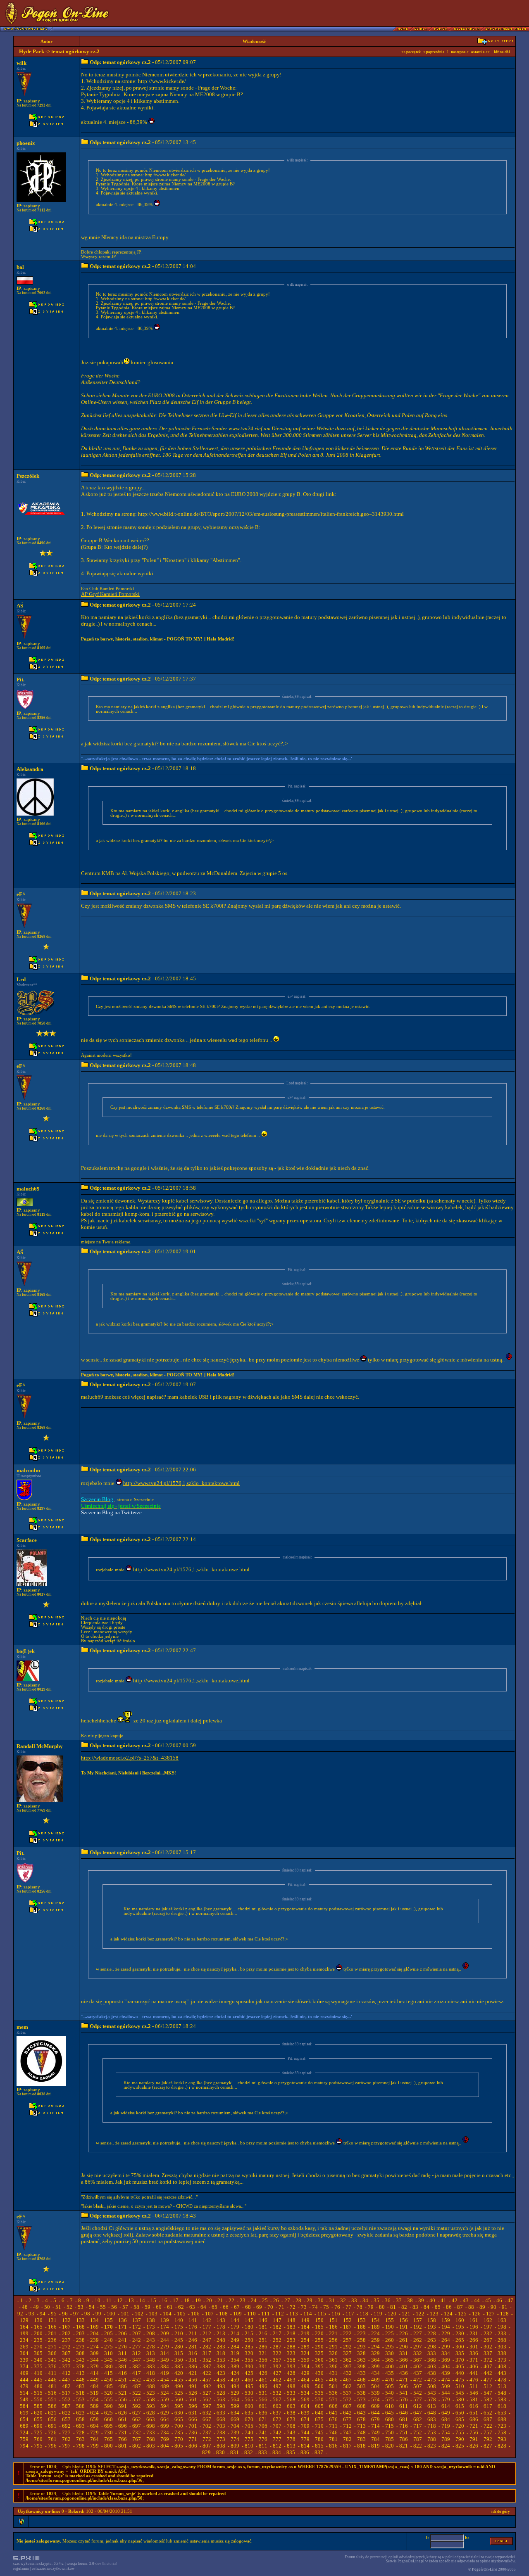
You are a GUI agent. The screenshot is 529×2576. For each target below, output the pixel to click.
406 (474, 2366)
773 (221, 2439)
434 (375, 2373)
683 (432, 2419)
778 (291, 2439)
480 (38, 2386)
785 (390, 2439)
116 (336, 2314)
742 (277, 2432)
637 (277, 2413)
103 (153, 2314)
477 (488, 2380)
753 (432, 2432)
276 (123, 2347)
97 (76, 2314)
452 (137, 2380)
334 (446, 2353)
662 (137, 2419)
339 (24, 2360)
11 (109, 2300)
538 (361, 2393)
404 (446, 2366)
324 (305, 2353)
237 (66, 2340)
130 (38, 2320)
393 (291, 2366)
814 (305, 2446)
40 (432, 2300)
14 (142, 2300)
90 (493, 2307)
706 (263, 2426)
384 (165, 2366)
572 (347, 2399)
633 (221, 2413)
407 (488, 2366)
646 (404, 2413)
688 (502, 2419)
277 (137, 2347)
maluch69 (28, 1189)
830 (220, 2452)
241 (123, 2340)
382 (137, 2366)
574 (375, 2399)
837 (319, 2452)
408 (502, 2366)
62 (181, 2307)
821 (404, 2446)
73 (304, 2307)
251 (263, 2340)
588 (80, 2406)
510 (460, 2386)
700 (179, 2426)
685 (460, 2419)
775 (249, 2439)
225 (390, 2333)
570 (319, 2399)
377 (66, 2366)
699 (165, 2426)
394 (305, 2366)
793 (502, 2439)
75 (326, 2307)
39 (421, 2300)
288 (291, 2347)
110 (251, 2314)
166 (52, 2327)
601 (263, 2406)
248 (221, 2340)
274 (94, 2347)
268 (502, 2340)
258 (361, 2340)
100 (111, 2314)
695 (108, 2426)
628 (151, 2413)
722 (488, 2426)
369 (446, 2360)
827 (488, 2446)
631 (193, 2413)
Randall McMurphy (40, 1746)
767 (137, 2439)
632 (207, 2413)
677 (347, 2419)
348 (151, 2360)
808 (221, 2446)
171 (123, 2327)
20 (209, 2300)
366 (404, 2360)
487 (137, 2386)
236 (52, 2340)
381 (123, 2366)
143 (221, 2320)
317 (207, 2353)
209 (165, 2333)
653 (502, 2413)
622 (66, 2413)
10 (98, 2300)
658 (80, 2419)
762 (66, 2439)
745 (319, 2432)
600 (249, 2406)
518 (80, 2393)
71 (281, 2307)
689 (24, 2426)
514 (24, 2393)
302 (488, 2347)
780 (319, 2439)
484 (94, 2386)
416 (123, 2373)
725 (38, 2432)
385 (179, 2366)
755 (460, 2432)
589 (94, 2406)
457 (207, 2380)
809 (235, 2446)
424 (235, 2373)
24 (254, 2300)
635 (249, 2413)
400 (390, 2366)
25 (265, 2300)
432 (347, 2373)
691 (52, 2426)
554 (94, 2399)
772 (207, 2439)
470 (390, 2380)
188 (361, 2327)
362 (347, 2360)
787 (418, 2439)
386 (193, 2366)
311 (123, 2353)
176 (193, 2327)
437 (418, 2373)
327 (347, 2353)
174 (165, 2327)
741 (263, 2432)
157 (418, 2320)
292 (347, 2347)
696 (123, 2426)
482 (66, 2386)
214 (235, 2333)
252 (277, 2340)
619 (24, 2413)
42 (455, 2300)
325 (319, 2353)
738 (221, 2432)
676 (333, 2419)
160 (460, 2320)
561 (193, 2399)
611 (404, 2406)
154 (375, 2320)
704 (235, 2426)
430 (319, 2373)
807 (207, 2446)
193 (432, 2327)
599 (235, 2406)
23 (243, 2300)
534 (305, 2393)
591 (123, 2406)
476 (474, 2380)
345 (108, 2360)
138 (151, 2320)
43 (466, 2300)
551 (52, 2399)
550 (38, 2399)
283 (221, 2347)
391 (263, 2366)
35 (376, 2300)
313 (151, 2353)
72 (293, 2307)
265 (460, 2340)
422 (207, 2373)
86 (449, 2307)
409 (24, 2373)
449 (94, 2380)
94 (43, 2314)
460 (249, 2380)
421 (193, 2373)
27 (287, 2300)
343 (80, 2360)
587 (66, 2406)
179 (235, 2327)
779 (305, 2439)
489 (165, 2386)
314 (165, 2353)
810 (249, 2446)
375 (38, 2366)
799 (94, 2446)
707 (277, 2426)
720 (460, 2426)
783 (361, 2439)
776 (263, 2439)
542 (418, 2393)
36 (388, 2300)
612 (418, 2406)
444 (24, 2380)
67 (237, 2307)
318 (221, 2353)
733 (151, 2432)
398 (361, 2366)
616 (474, 2406)
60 (159, 2307)
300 (460, 2347)
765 (108, 2439)
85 (438, 2307)
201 (52, 2333)
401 (404, 2366)
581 (474, 2399)
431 (333, 2373)
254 (305, 2340)
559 (165, 2399)
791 (474, 2439)
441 (474, 2373)
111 (266, 2314)
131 (52, 2320)
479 (24, 2386)
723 (502, 2426)
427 (277, 2373)
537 (347, 2393)
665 (179, 2419)
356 (263, 2360)
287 (277, 2347)
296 (404, 2347)
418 (151, 2373)
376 (52, 2366)
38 (410, 2300)
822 (418, 2446)
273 (80, 2347)
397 (347, 2366)
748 (361, 2432)
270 (38, 2347)
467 (347, 2380)
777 (277, 2439)
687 (488, 2419)
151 (333, 2320)
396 (333, 2366)
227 (418, 2333)
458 (221, 2380)
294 (375, 2347)
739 (235, 2432)
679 (375, 2419)
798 (80, 2446)
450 (108, 2380)
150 (319, 2320)
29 (310, 2300)
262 (418, 2340)
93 (31, 2314)
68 (248, 2307)
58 (136, 2307)
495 (249, 2386)
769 (165, 2439)
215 (249, 2333)
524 (165, 2393)
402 (418, 2366)
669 (235, 2419)
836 (305, 2452)
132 (66, 2320)
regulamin (21, 2569)
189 (375, 2327)
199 (24, 2333)
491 (193, 2386)
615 (460, 2406)
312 (137, 2353)
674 (305, 2419)
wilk (21, 63)
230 (460, 2333)
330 (390, 2353)
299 (446, 2347)
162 (488, 2320)
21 (220, 2300)
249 (235, 2340)
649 (446, 2413)
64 (203, 2307)
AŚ (20, 606)
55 (103, 2307)
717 (418, 2426)
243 (151, 2340)
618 (502, 2406)
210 (179, 2333)
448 (80, 2380)
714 (375, 2426)
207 (137, 2333)
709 (305, 2426)
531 (263, 2393)
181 (263, 2327)
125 (462, 2314)
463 (291, 2380)
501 (333, 2386)
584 (24, 2406)
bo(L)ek (26, 1651)
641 (333, 2413)
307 (66, 2353)
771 (193, 2439)
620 (38, 2413)
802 (137, 2446)
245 (179, 2340)
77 (348, 2307)
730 (108, 2432)
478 (502, 2380)
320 (249, 2353)
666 (193, 2419)
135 (108, 2320)
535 (319, 2393)
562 (207, 2399)
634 (235, 2413)
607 (347, 2406)
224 (375, 2333)
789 (446, 2439)
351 (193, 2360)
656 (52, 2419)
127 (490, 2314)
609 (375, 2406)
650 (460, 2413)
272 (66, 2347)
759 (24, 2439)
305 (38, 2353)
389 (235, 2366)
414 (94, 2373)
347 (137, 2360)
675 (319, 2419)
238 (80, 2340)
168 (80, 2327)
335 (460, 2353)
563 (221, 2399)
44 (477, 2300)
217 (277, 2333)
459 (235, 2380)
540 (390, 2393)
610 (390, 2406)
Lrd (21, 979)
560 (179, 2399)
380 (108, 2366)
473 (432, 2380)
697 (137, 2426)
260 (390, 2340)
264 (446, 2340)
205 (108, 2333)
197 (488, 2327)
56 (114, 2307)
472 (418, 2380)
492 (207, 2386)
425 (249, 2373)
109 (237, 2314)
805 (179, 2446)
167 (66, 2327)
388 (221, 2366)
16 (164, 2300)
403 (432, 2366)
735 (179, 2432)
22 (231, 2300)
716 (404, 2426)
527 (207, 2393)
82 (404, 2307)
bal (20, 267)
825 (460, 2446)
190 (390, 2327)
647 (418, 2413)
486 (123, 2386)
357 (277, 2360)
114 (308, 2314)
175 (179, 2327)
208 (151, 2333)
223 (361, 2333)
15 (153, 2300)
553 (80, 2399)
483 (80, 2386)
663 (151, 2419)
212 (207, 2333)
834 (277, 2452)
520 (108, 2393)
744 (305, 2432)
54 (92, 2307)
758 (502, 2432)
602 (277, 2406)
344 (94, 2360)
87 (460, 2307)
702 (207, 2426)
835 (291, 2452)
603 (291, 2406)
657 (66, 2419)
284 (235, 2347)
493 (221, 2386)
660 (108, 2419)
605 (319, 2406)
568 (291, 2399)
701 (193, 2426)
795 (38, 2446)
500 (319, 2386)
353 (221, 2360)
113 (294, 2314)
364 (375, 2360)
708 (291, 2426)
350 (179, 2360)
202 (66, 2333)
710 (319, 2426)
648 (432, 2413)
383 (151, 2366)
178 (221, 2327)
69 (259, 2307)
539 (375, 2393)
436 (404, 2373)
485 (108, 2386)
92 (20, 2314)
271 (52, 2347)
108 (223, 2314)
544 (446, 2393)
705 (249, 2426)
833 (263, 2452)
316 (193, 2353)
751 (404, 2432)
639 (305, 2413)
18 (187, 2300)
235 (38, 2340)
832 (249, 2452)
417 (137, 2373)
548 (502, 2393)
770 (179, 2439)
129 (24, 2320)
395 (319, 2366)
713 (361, 2426)
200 (38, 2333)
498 (291, 2386)
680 (390, 2419)
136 (123, 2320)
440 (460, 2373)
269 (24, 2347)
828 (502, 2446)
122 (420, 2314)
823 (432, 2446)
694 (94, 2426)
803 (151, 2446)
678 (361, 2419)
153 (361, 2320)
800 (108, 2446)
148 (291, 2320)
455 (179, 2380)
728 (80, 2432)
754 (446, 2432)
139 (165, 2320)
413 (80, 2373)
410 (38, 2373)
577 (418, 2399)
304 (24, 2353)
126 (476, 2314)
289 (305, 2347)
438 (432, 2373)
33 (354, 2300)
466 (333, 2380)
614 (446, 2406)
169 (94, 2327)
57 (125, 2307)
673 (291, 2419)
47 (510, 2300)
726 (52, 2432)
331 (404, 2353)
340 (38, 2360)
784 (375, 2439)
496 (263, 2386)
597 (207, 2406)
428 (291, 2373)
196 (474, 2327)
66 (226, 2307)
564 (235, 2399)
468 (361, 2380)
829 (206, 2452)
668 (221, 2419)
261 (404, 2340)
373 (502, 2360)
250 (249, 2340)
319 (235, 2353)
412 (66, 2373)
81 (393, 2307)
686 (474, 2419)
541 (404, 2393)
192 (418, 2327)
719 (446, 2426)
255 (319, 2340)
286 (263, 2347)
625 (108, 2413)
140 (179, 2320)
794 (24, 2446)
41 (443, 2300)
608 (361, 2406)
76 (337, 2307)
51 (58, 2307)
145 (249, 2320)
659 (94, 2419)
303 (502, 2347)
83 (415, 2307)
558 (151, 2399)
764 (94, 2439)
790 (460, 2439)
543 (432, 2393)
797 (66, 2446)
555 (108, 2399)
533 (291, 2393)
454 (165, 2380)
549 (24, 2399)
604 (305, 2406)
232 (488, 2333)
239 (94, 2340)
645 (390, 2413)
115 (322, 2314)
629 (165, 2413)
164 (24, 2327)
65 (214, 2307)
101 (125, 2314)
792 (488, 2439)
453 (151, 2380)
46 (499, 2300)
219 (305, 2333)
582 (488, 2399)
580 (460, 2399)
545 (460, 2393)
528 (221, 2393)
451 (123, 2380)
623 (80, 2413)
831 (235, 2452)
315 (179, 2353)
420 (179, 2373)
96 (65, 2314)
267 (488, 2340)
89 (482, 2307)
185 (319, 2327)
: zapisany (28, 101)
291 (333, 2347)
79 (371, 2307)
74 (315, 2307)
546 (474, 2393)
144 (235, 2320)
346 (123, 2360)
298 (432, 2347)
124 (448, 2314)
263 (432, 2340)
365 (390, 2360)
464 (305, 2380)
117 (350, 2314)
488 (151, 2386)
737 (207, 2432)
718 (432, 2426)
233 (502, 2333)
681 (404, 2419)
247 (207, 2340)
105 (181, 2314)
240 (108, 2340)
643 (361, 2413)
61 (170, 2307)
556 (123, 2399)
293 (361, 2347)
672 (277, 2419)
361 (333, 2360)
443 (502, 2373)
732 (137, 2432)
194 (446, 2327)
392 (277, 2366)
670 (249, 2419)
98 (87, 2314)
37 (399, 2300)
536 (333, 2393)
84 (427, 2307)
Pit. (20, 680)
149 (305, 2320)
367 (418, 2360)
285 (249, 2347)
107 (209, 2314)
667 (207, 2419)
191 (404, 2327)
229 (446, 2333)
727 (66, 2432)
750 (390, 2432)
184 (305, 2327)
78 (360, 2307)
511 (474, 2386)
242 (137, 2340)
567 (277, 2399)
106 (195, 2314)
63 (192, 2307)
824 (446, 2446)
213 (221, 2333)
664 (165, 2419)
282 (207, 2347)
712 (347, 2426)
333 (432, 2353)
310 (108, 2353)
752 (418, 2432)
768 (151, 2439)
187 (347, 2327)
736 (193, 2432)
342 (66, 2360)
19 (198, 2300)
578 (432, 2399)
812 (277, 2446)
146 (263, 2320)
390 (249, 2366)
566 (263, 2399)
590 (108, 2406)
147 (277, 2320)
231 (474, 2333)
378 (80, 2366)
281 (193, 2347)
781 (333, 2439)
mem (22, 2027)
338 (502, 2353)
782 (347, 2439)
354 (235, 2360)
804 (165, 2446)
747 (347, 2432)
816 (333, 2446)
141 (193, 2320)
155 (390, 2320)
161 (474, 2320)
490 (179, 2386)
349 (165, 2360)
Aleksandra (30, 769)
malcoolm (28, 1470)
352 (207, 2360)
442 (488, 2373)
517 (66, 2393)
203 (80, 2333)
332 (418, 2353)
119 (378, 2314)
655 (38, 2419)
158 (432, 2320)
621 (52, 2413)
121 (406, 2314)
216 (263, 2333)
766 (123, 2439)
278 (151, 2347)
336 (474, 2353)
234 (24, 2340)
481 (52, 2386)
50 (47, 2307)
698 (151, 2426)
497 (277, 2386)
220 (319, 2333)
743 (291, 2432)
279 (165, 2347)
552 (66, 2399)
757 (488, 2432)
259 (375, 2340)
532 (277, 2393)
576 (404, 2399)
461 (263, 2380)
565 (249, 2399)
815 (319, 2446)
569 (305, 2399)
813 (291, 2446)
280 (179, 2347)
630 (179, 2413)
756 (474, 2432)
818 (361, 2446)
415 (108, 2373)
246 (193, 2340)
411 (52, 2373)
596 (193, 2406)
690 (38, 2426)
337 (488, 2353)
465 (319, 2380)
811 (263, 2446)
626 (123, 2413)
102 (139, 2314)
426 (263, 2373)
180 (249, 2327)
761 (52, 2439)
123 (434, 2314)
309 (94, 2353)
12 (120, 2300)
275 (108, 2347)
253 (291, 2340)
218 (291, 2333)
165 (38, 2327)
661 (123, 2419)
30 (321, 2300)
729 (94, 2432)
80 (382, 2307)
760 (38, 2439)
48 (25, 2307)
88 (471, 2307)
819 (375, 2446)
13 (131, 2300)
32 (343, 2300)
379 (94, 2366)
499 (305, 2386)
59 (148, 2307)
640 (319, 2413)
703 (221, 2426)
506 (404, 2386)
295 (390, 2347)
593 (151, 2406)
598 (221, 2406)
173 (151, 2327)
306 (52, 2353)
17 (176, 2300)
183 (291, 2327)
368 (432, 2360)
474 (446, 2380)
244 (165, 2340)
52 (69, 2307)
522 (137, 2393)
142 (207, 2320)
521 (123, 2393)
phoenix (26, 143)
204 (94, 2333)
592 (137, 2406)
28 (298, 2300)
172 (137, 2327)
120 (392, 2314)
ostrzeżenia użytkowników (53, 2569)
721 (474, 2426)
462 (277, 2380)
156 (404, 2320)
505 (390, 2386)
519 (94, 2393)
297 (418, 2347)
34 (365, 2300)
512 (488, 2386)
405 (460, 2366)
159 (446, 2320)
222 (347, 2333)
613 (432, 2406)
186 (333, 2327)
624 (94, 2413)
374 (24, 2366)
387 (207, 2366)
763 (80, 2439)
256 (333, 2340)
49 (36, 2307)
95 (54, 2314)
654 (24, 2419)
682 (418, 2419)
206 (123, 2333)
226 (404, 2333)
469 (375, 2380)
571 (333, 2399)
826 (474, 2446)
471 (404, 2380)
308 (80, 2353)
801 (123, 2446)
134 (94, 2320)
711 (333, 2426)
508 (432, 2386)
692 (66, 2426)
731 (123, 2432)
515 (38, 2393)
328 (361, 2353)
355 (249, 2360)
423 (221, 2373)
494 (235, 2386)
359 (305, 2360)
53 (81, 2307)
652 (488, 2413)
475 (460, 2380)
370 (460, 2360)
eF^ (21, 894)
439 (446, 2373)
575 (390, 2399)
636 (263, 2413)
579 (446, 2399)
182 (277, 2327)
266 (474, 2340)
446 (52, 2380)
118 (364, 2314)
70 (270, 2307)
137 (137, 2320)
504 (375, 2386)
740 (249, 2432)
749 (375, 2432)
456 (193, 2380)
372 (488, 2360)
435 (390, 2373)
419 (165, 2373)
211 (193, 2333)
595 (179, 2406)
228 (432, 2333)
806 (193, 2446)
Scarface (27, 1540)
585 (38, 2406)
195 (460, 2327)
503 (361, 2386)
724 (24, 2432)
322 (277, 2353)
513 (502, 2386)
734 (165, 2432)
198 (502, 2327)
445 (38, 2380)
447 (66, 2380)
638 (291, 2413)
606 (333, 2406)
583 (502, 2399)
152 (347, 2320)
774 (235, 2439)
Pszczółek (28, 476)
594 (165, 2406)
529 (235, 2393)
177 (207, 2327)
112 (280, 2314)
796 (52, 2446)
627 (137, 2413)
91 (505, 2307)
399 (375, 2366)
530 (249, 2393)
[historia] (110, 2564)
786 (404, 2439)
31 (332, 2300)
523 (151, 2393)
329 (375, 2353)
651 (474, 2413)
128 (504, 2314)
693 (80, 2426)
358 (291, 2360)
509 (446, 2386)
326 (333, 2353)
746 (333, 2432)
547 (488, 2393)
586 (52, 2406)
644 (375, 2413)
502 (347, 2386)
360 (319, 2360)
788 (432, 2439)
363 (361, 2360)
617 (488, 2406)
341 (52, 2360)
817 (347, 2446)
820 (390, 2446)
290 (319, 2347)
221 (333, 2333)
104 (167, 2314)
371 (474, 2360)
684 (446, 2419)
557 (137, 2399)
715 (390, 2426)
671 (263, 2419)
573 (361, 2399)
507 (418, 2386)
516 (52, 2393)
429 (305, 2373)
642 (347, 2413)
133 (80, 2320)
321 (263, 2353)
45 (488, 2300)
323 (291, 2353)
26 (276, 2300)
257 (347, 2340)
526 (193, 2393)
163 (502, 2320)
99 (98, 2314)
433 (361, 2373)
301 (474, 2347)
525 (179, 2393)
